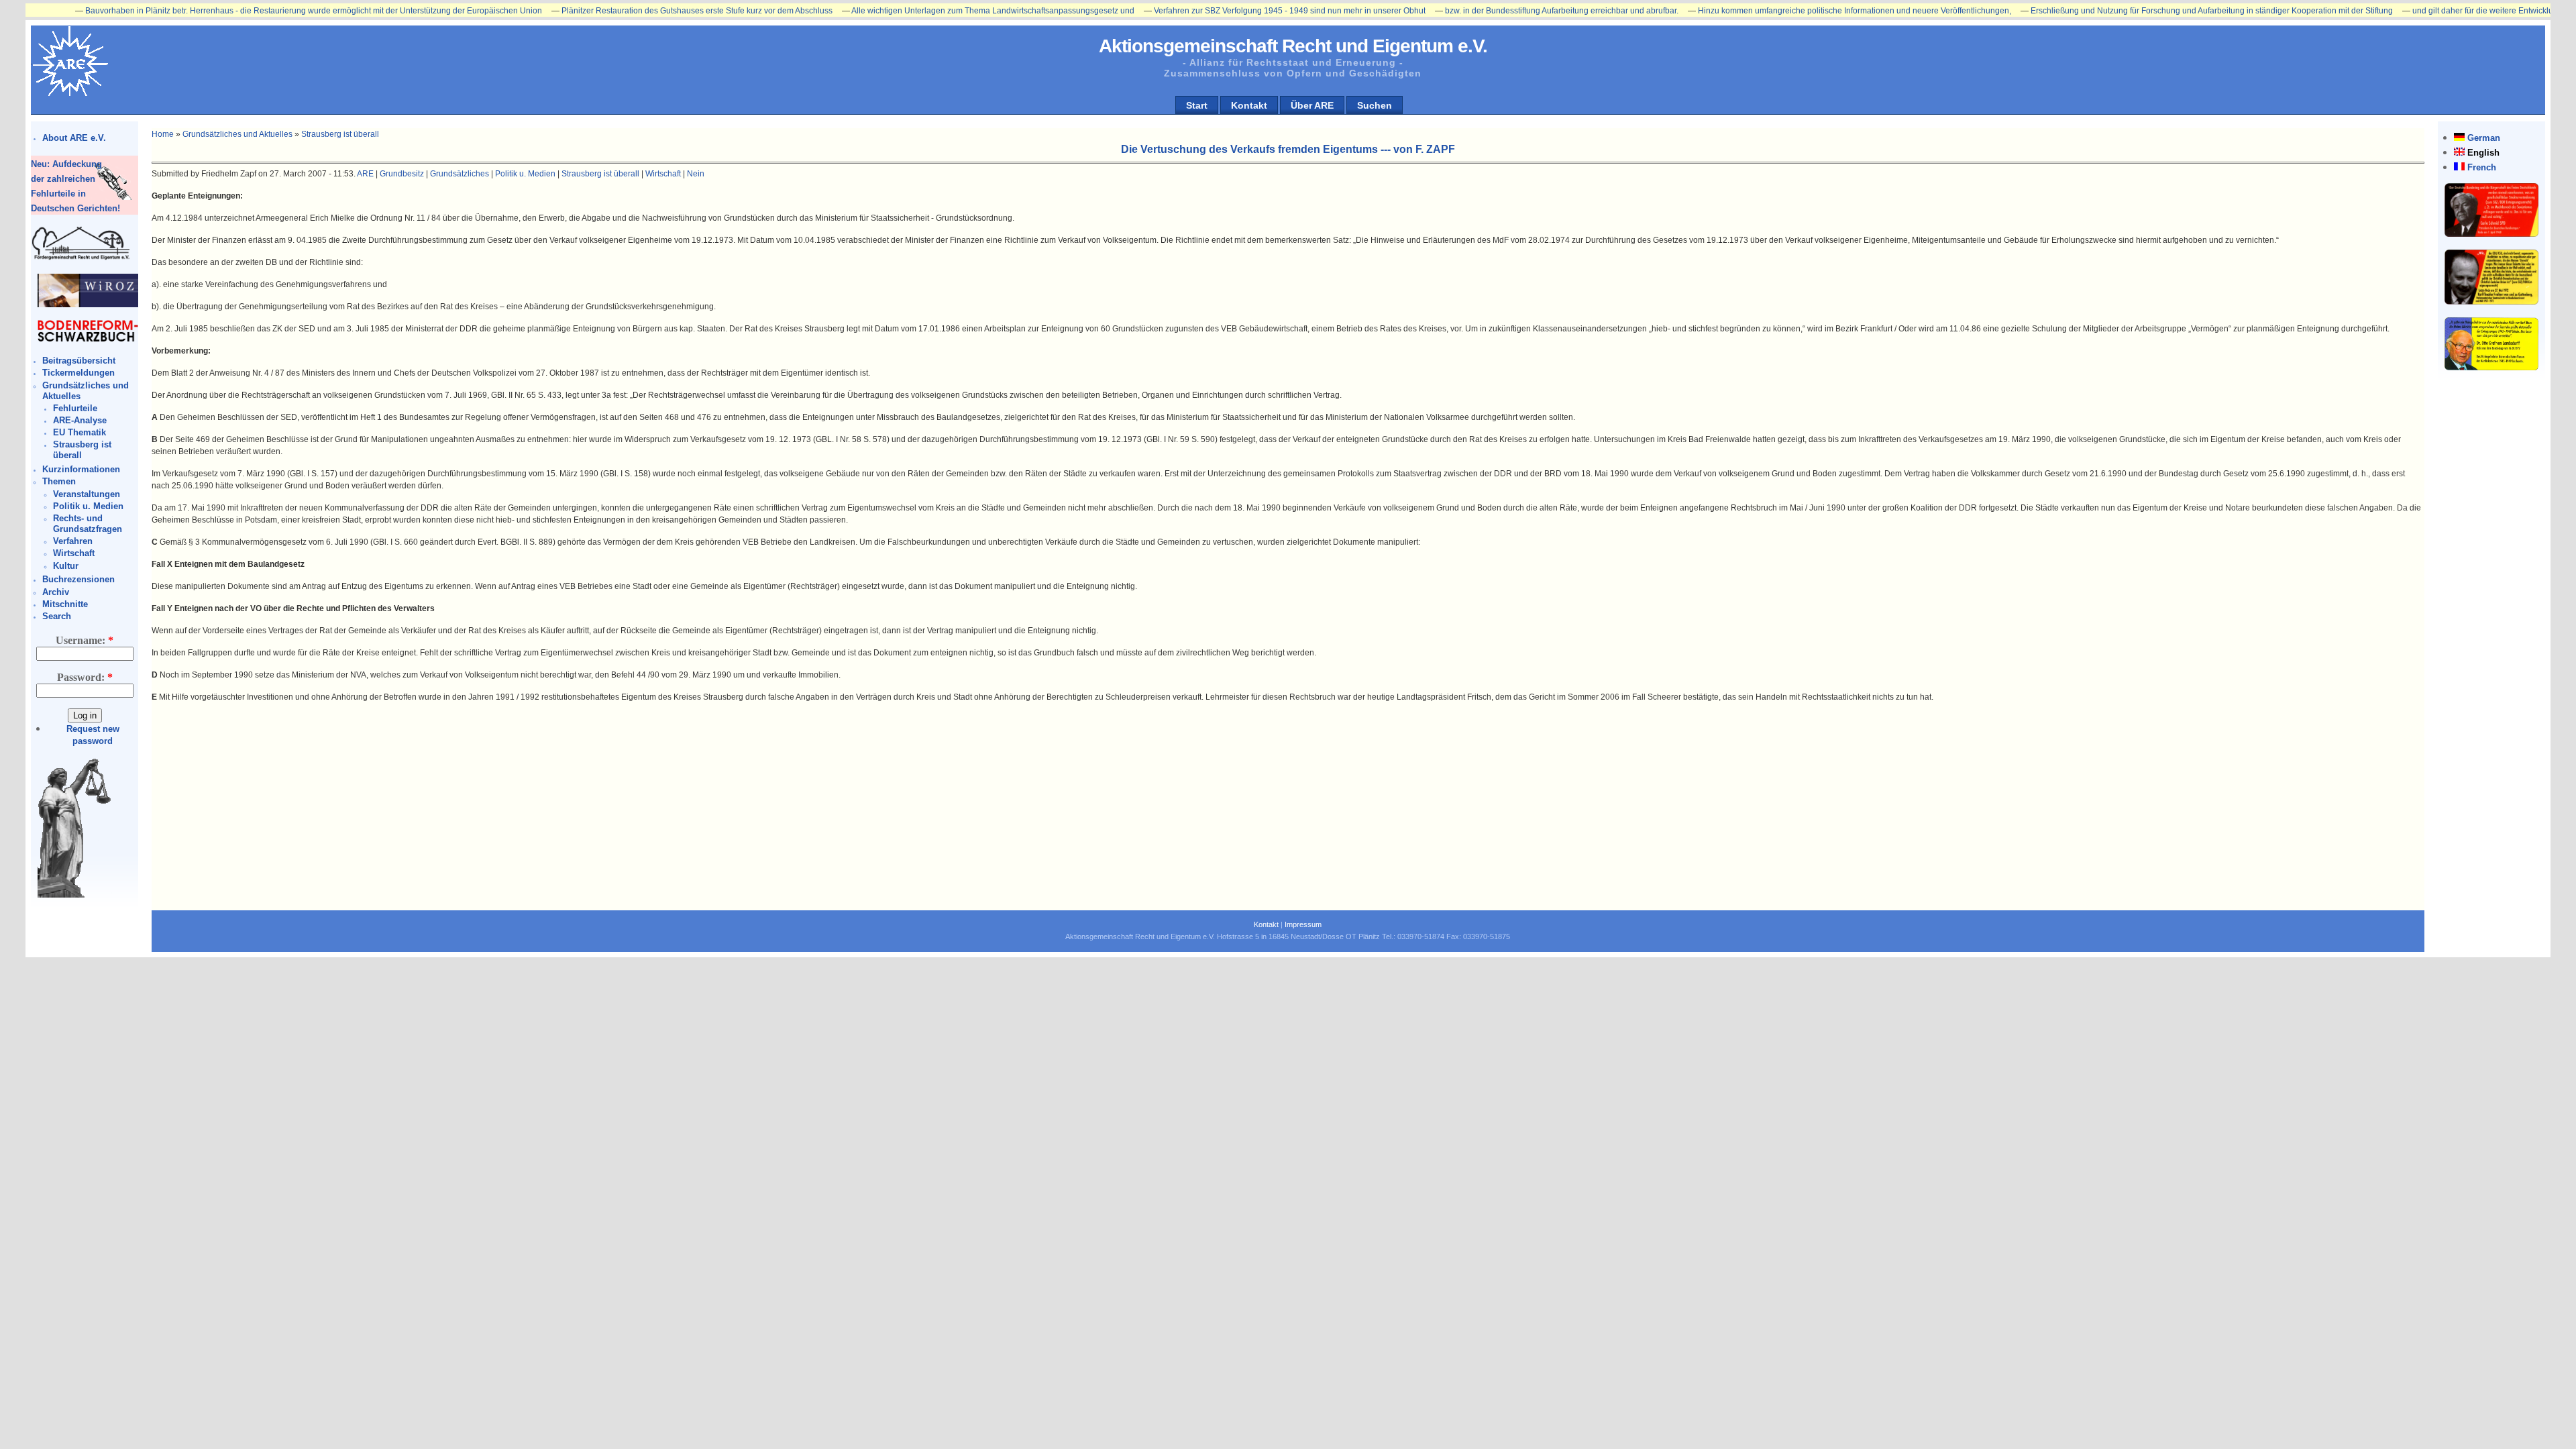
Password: (85, 677)
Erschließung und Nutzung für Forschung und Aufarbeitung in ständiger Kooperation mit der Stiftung (2131, 11)
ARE (365, 174)
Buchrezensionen (78, 579)
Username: (85, 640)
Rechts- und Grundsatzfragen (88, 524)
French (2482, 167)
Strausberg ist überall (340, 134)
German (2484, 138)
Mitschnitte (65, 604)
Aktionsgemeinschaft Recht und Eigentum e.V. (1293, 46)
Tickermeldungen (78, 373)
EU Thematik (79, 432)
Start (1197, 105)
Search (57, 616)
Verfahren (73, 541)
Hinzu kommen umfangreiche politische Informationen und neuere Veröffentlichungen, (1774, 11)
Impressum (1303, 924)
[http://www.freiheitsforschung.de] (81, 258)
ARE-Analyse (80, 420)
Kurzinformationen (81, 469)
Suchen (1375, 105)
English (2483, 153)
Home (163, 134)
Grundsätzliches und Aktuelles (237, 134)
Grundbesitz (402, 174)
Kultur (66, 566)
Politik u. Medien (88, 506)
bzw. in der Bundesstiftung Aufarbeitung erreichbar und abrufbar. (1481, 11)
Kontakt (1249, 105)
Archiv (56, 592)
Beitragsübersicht (79, 361)
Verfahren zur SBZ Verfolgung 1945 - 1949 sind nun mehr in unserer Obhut (1209, 11)
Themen (59, 481)
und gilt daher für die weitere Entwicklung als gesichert (2431, 11)
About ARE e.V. (74, 138)
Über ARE (1312, 105)
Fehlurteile (75, 408)
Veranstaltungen (87, 494)
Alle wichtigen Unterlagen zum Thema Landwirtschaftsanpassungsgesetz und (912, 11)
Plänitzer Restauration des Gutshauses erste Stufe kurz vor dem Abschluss (616, 11)
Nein (696, 174)
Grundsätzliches (460, 174)
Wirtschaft (74, 553)
